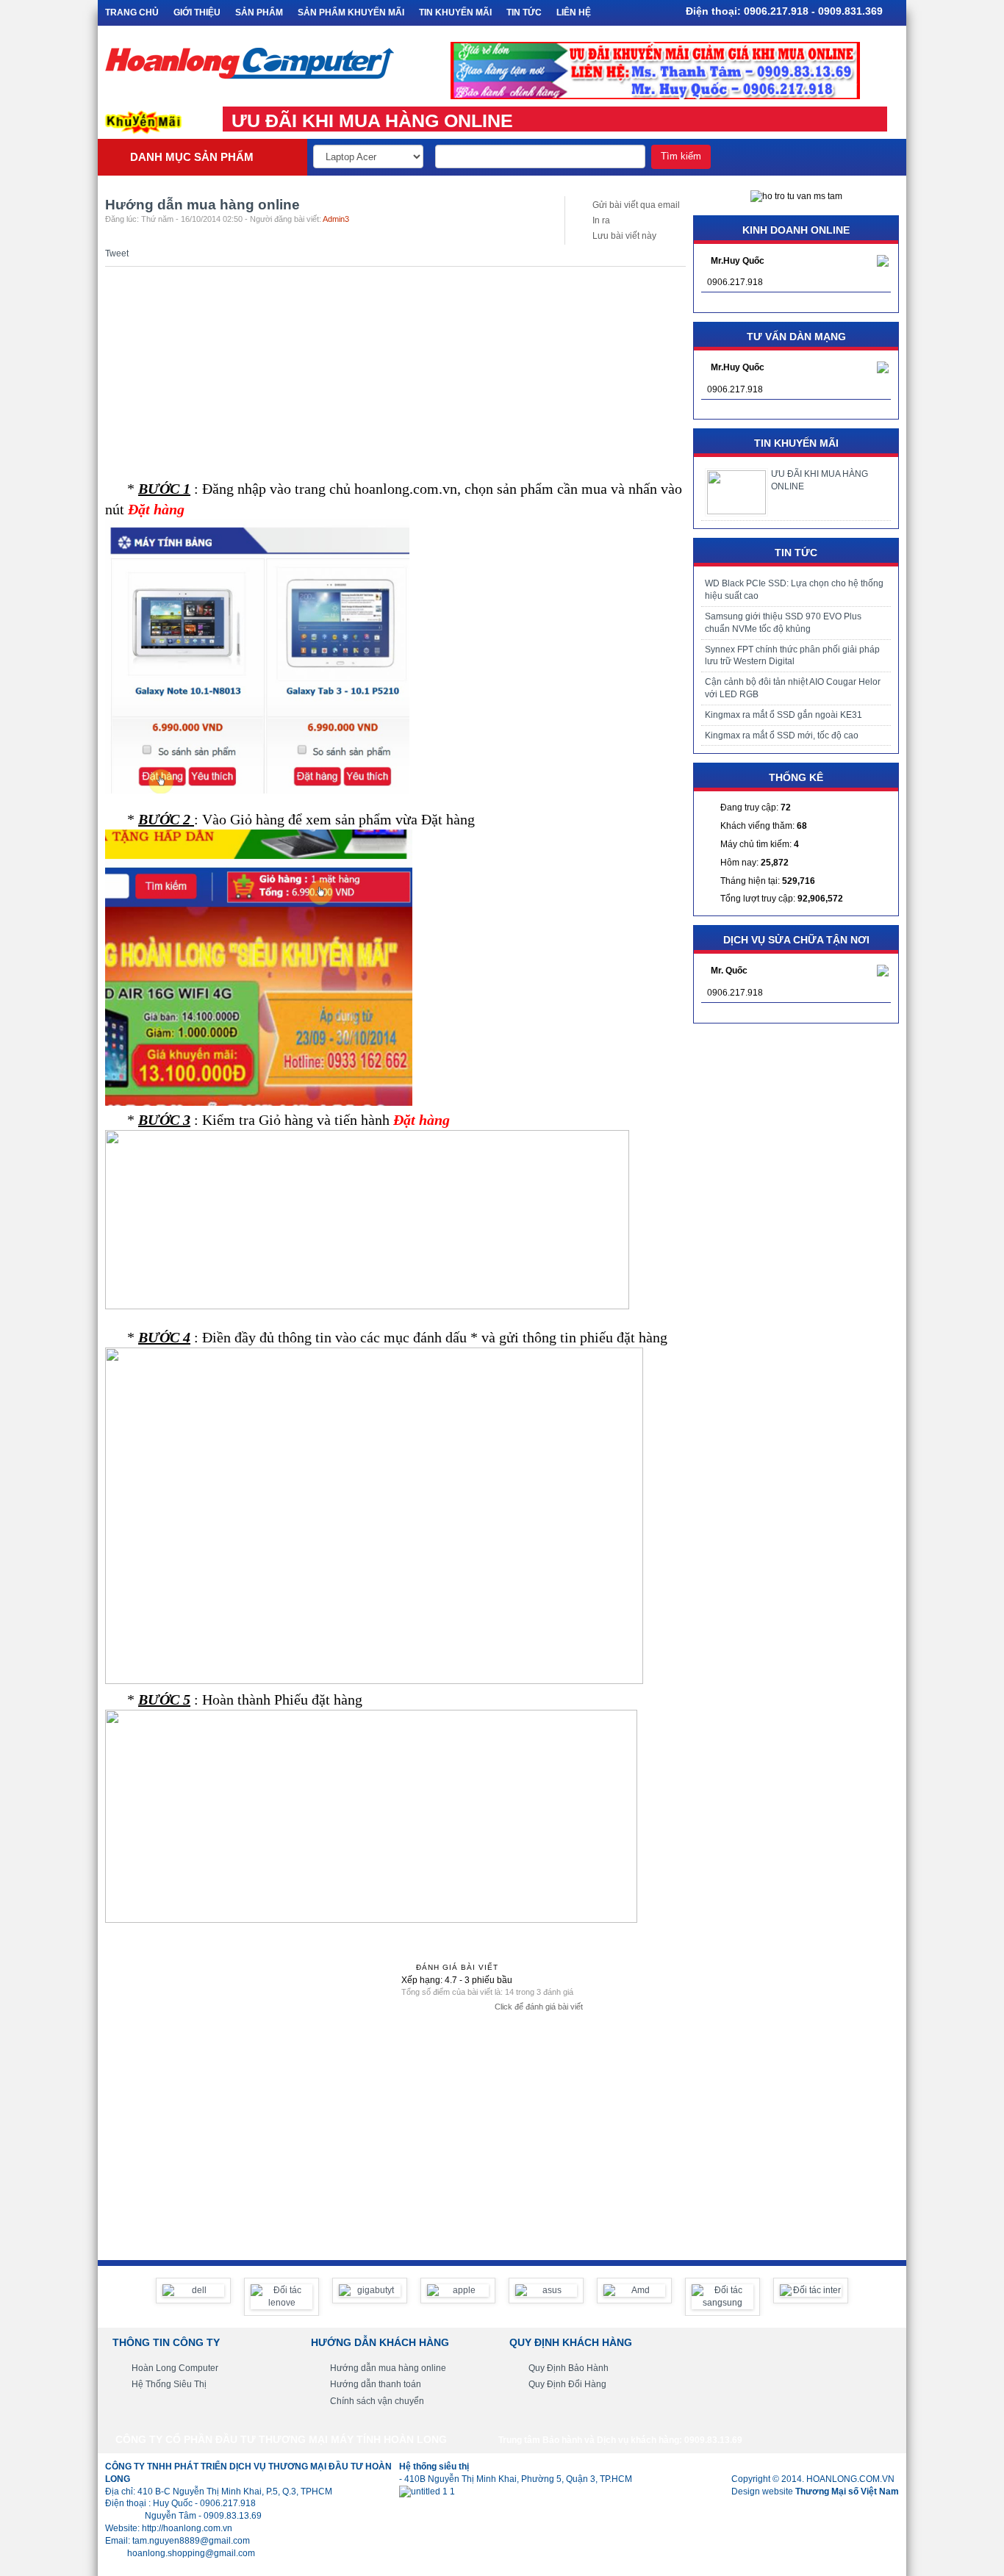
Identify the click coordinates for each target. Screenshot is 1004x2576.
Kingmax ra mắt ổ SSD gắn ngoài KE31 (784, 715)
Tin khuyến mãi (455, 12)
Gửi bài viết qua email (636, 205)
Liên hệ (574, 12)
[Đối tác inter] (811, 2291)
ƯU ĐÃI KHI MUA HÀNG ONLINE (372, 120)
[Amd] (634, 2291)
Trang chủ (132, 12)
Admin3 (336, 219)
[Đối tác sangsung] (722, 2297)
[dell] (193, 2291)
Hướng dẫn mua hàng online (388, 2368)
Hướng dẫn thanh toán (376, 2384)
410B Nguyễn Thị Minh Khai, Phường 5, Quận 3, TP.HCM (518, 2479)
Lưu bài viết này (624, 236)
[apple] (458, 2291)
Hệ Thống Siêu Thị (169, 2384)
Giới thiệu (197, 12)
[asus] (546, 2291)
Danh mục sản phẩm (192, 157)
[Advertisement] (395, 370)
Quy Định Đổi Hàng (567, 2384)
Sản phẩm (259, 12)
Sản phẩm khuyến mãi (351, 12)
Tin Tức (524, 12)
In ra (601, 220)
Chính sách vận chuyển (377, 2401)
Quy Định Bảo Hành (569, 2368)
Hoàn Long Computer (175, 2368)
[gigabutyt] (370, 2291)
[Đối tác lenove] (282, 2297)
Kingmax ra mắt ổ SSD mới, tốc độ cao (782, 735)
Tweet (117, 253)
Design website (815, 2492)
